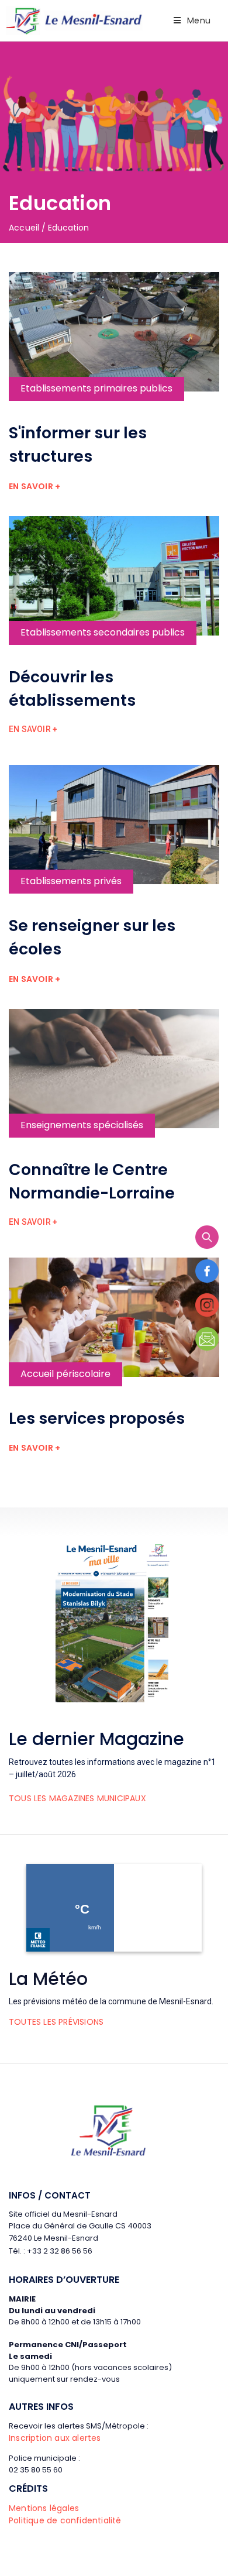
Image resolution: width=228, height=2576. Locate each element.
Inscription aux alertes (55, 2438)
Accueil (24, 228)
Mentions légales (44, 2508)
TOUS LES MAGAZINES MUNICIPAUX (77, 1798)
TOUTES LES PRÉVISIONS (56, 2022)
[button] (34, 487)
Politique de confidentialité (65, 2520)
